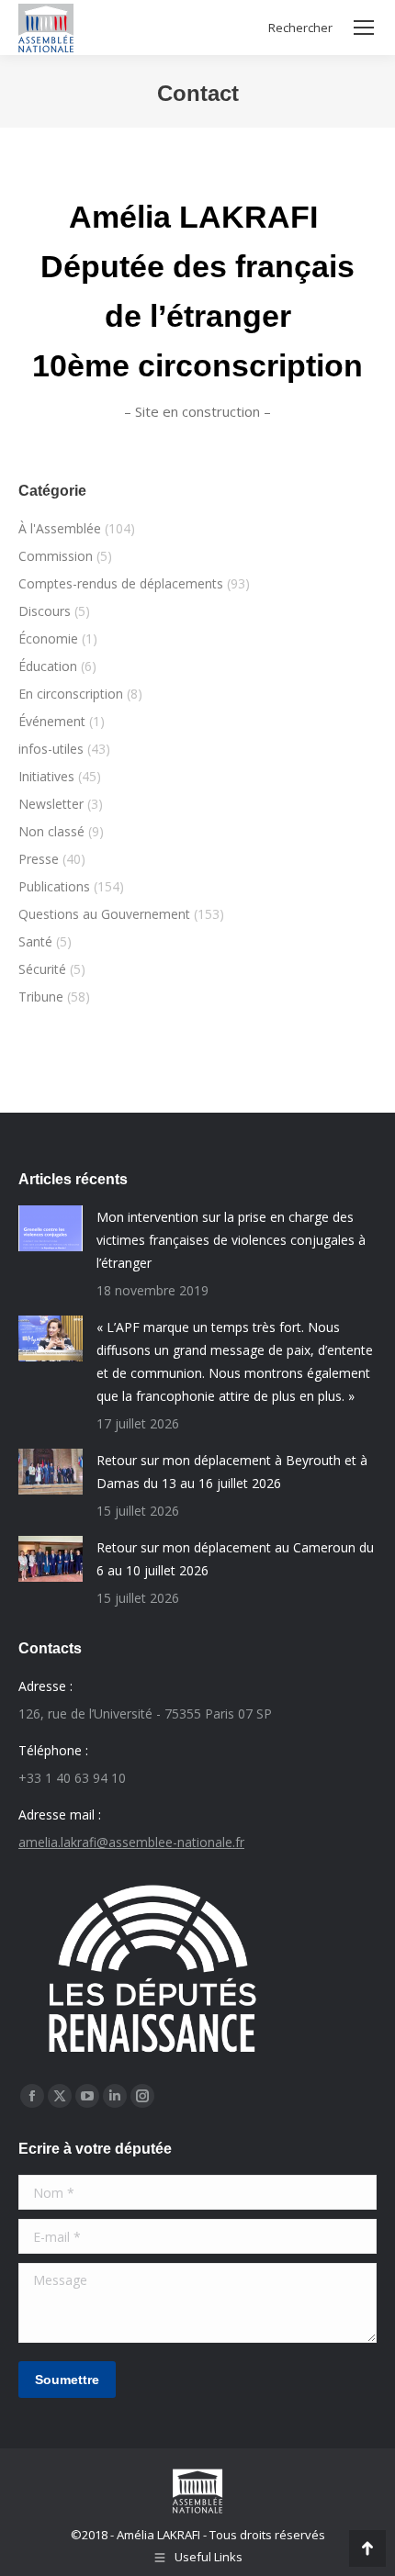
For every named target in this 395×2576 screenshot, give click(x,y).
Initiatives (46, 776)
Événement (52, 721)
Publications (54, 886)
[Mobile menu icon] (364, 28)
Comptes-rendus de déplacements (121, 583)
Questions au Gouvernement (104, 914)
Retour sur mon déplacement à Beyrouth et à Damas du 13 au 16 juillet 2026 (232, 1472)
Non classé (51, 831)
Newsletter (51, 804)
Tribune (41, 997)
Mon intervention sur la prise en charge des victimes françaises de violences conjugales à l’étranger (231, 1240)
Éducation (48, 666)
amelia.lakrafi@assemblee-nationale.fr (131, 1842)
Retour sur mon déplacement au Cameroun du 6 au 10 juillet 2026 (235, 1559)
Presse (39, 859)
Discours (45, 611)
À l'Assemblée (60, 528)
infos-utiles (51, 749)
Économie (48, 638)
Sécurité (42, 969)
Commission (56, 556)
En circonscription (71, 694)
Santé (35, 941)
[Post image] (51, 1228)
